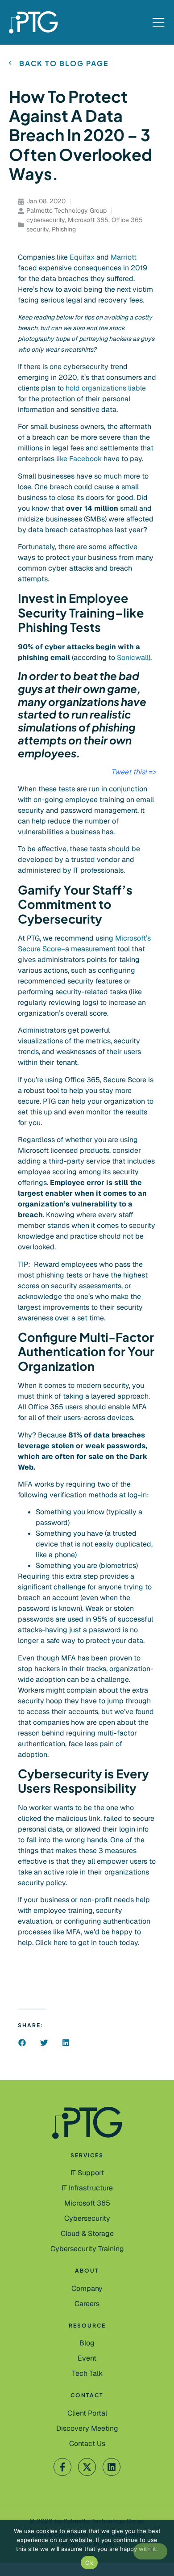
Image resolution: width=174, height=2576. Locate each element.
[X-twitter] (87, 2467)
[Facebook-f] (62, 2467)
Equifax (83, 257)
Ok (89, 2563)
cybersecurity (46, 220)
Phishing (64, 229)
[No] (150, 2551)
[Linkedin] (112, 2467)
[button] (22, 2043)
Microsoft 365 (88, 220)
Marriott (124, 257)
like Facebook (79, 459)
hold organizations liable (106, 388)
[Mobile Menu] (158, 23)
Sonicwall (133, 658)
